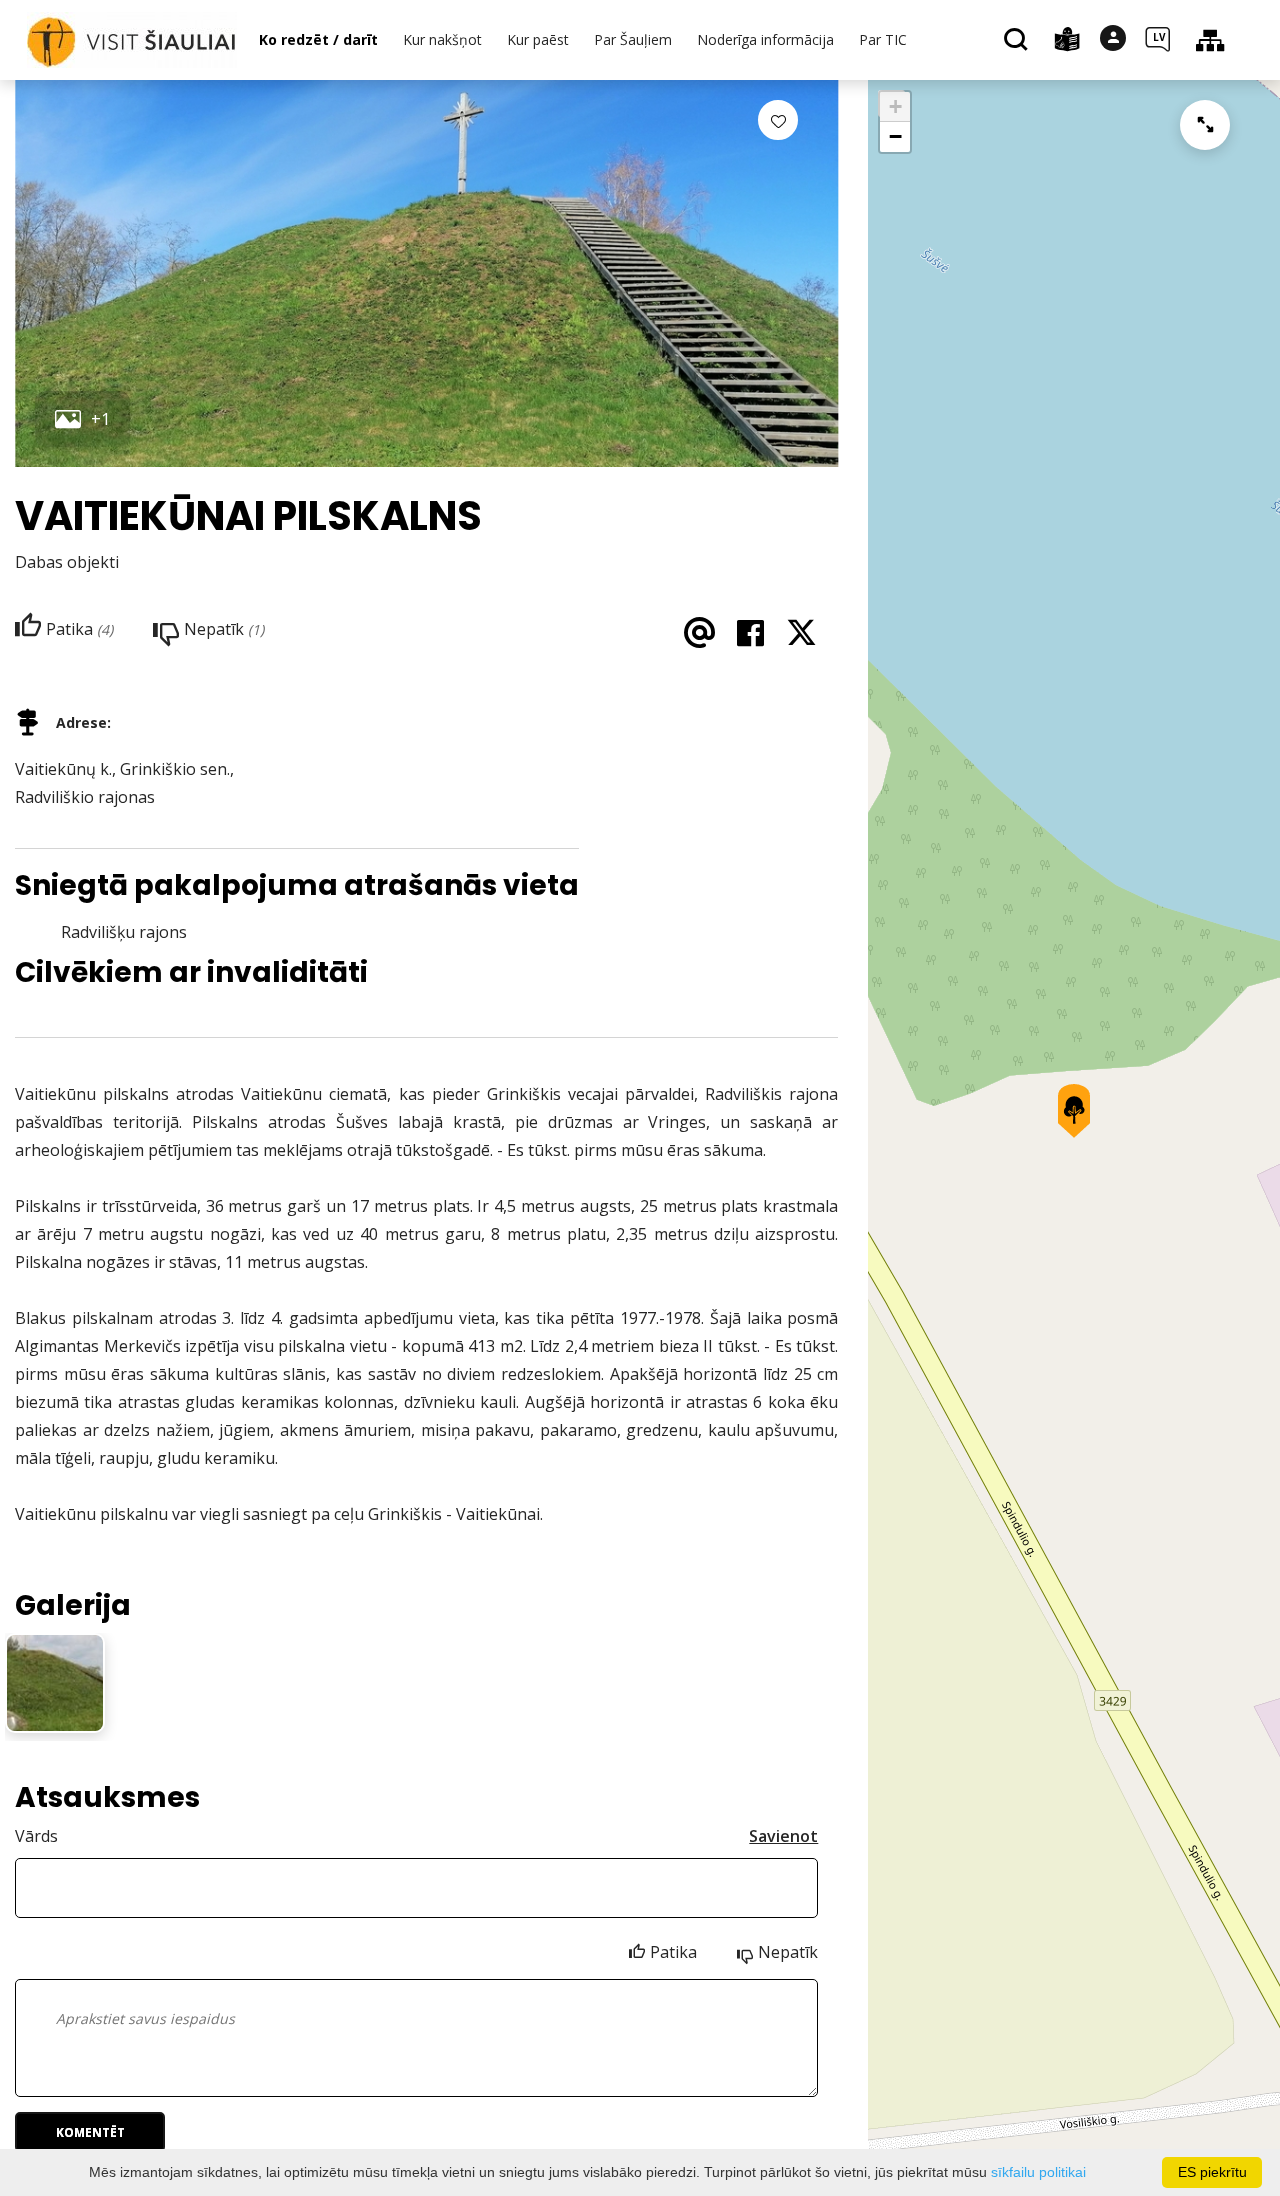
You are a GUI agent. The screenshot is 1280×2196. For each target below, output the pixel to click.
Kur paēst (538, 39)
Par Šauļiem (633, 39)
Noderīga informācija (765, 39)
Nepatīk (788, 1952)
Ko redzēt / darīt (318, 39)
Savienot (783, 1836)
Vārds (36, 1836)
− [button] (895, 136)
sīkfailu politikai (1038, 2172)
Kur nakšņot (442, 39)
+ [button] (895, 106)
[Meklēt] (1018, 41)
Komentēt (90, 2132)
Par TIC (883, 39)
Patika (673, 1952)
